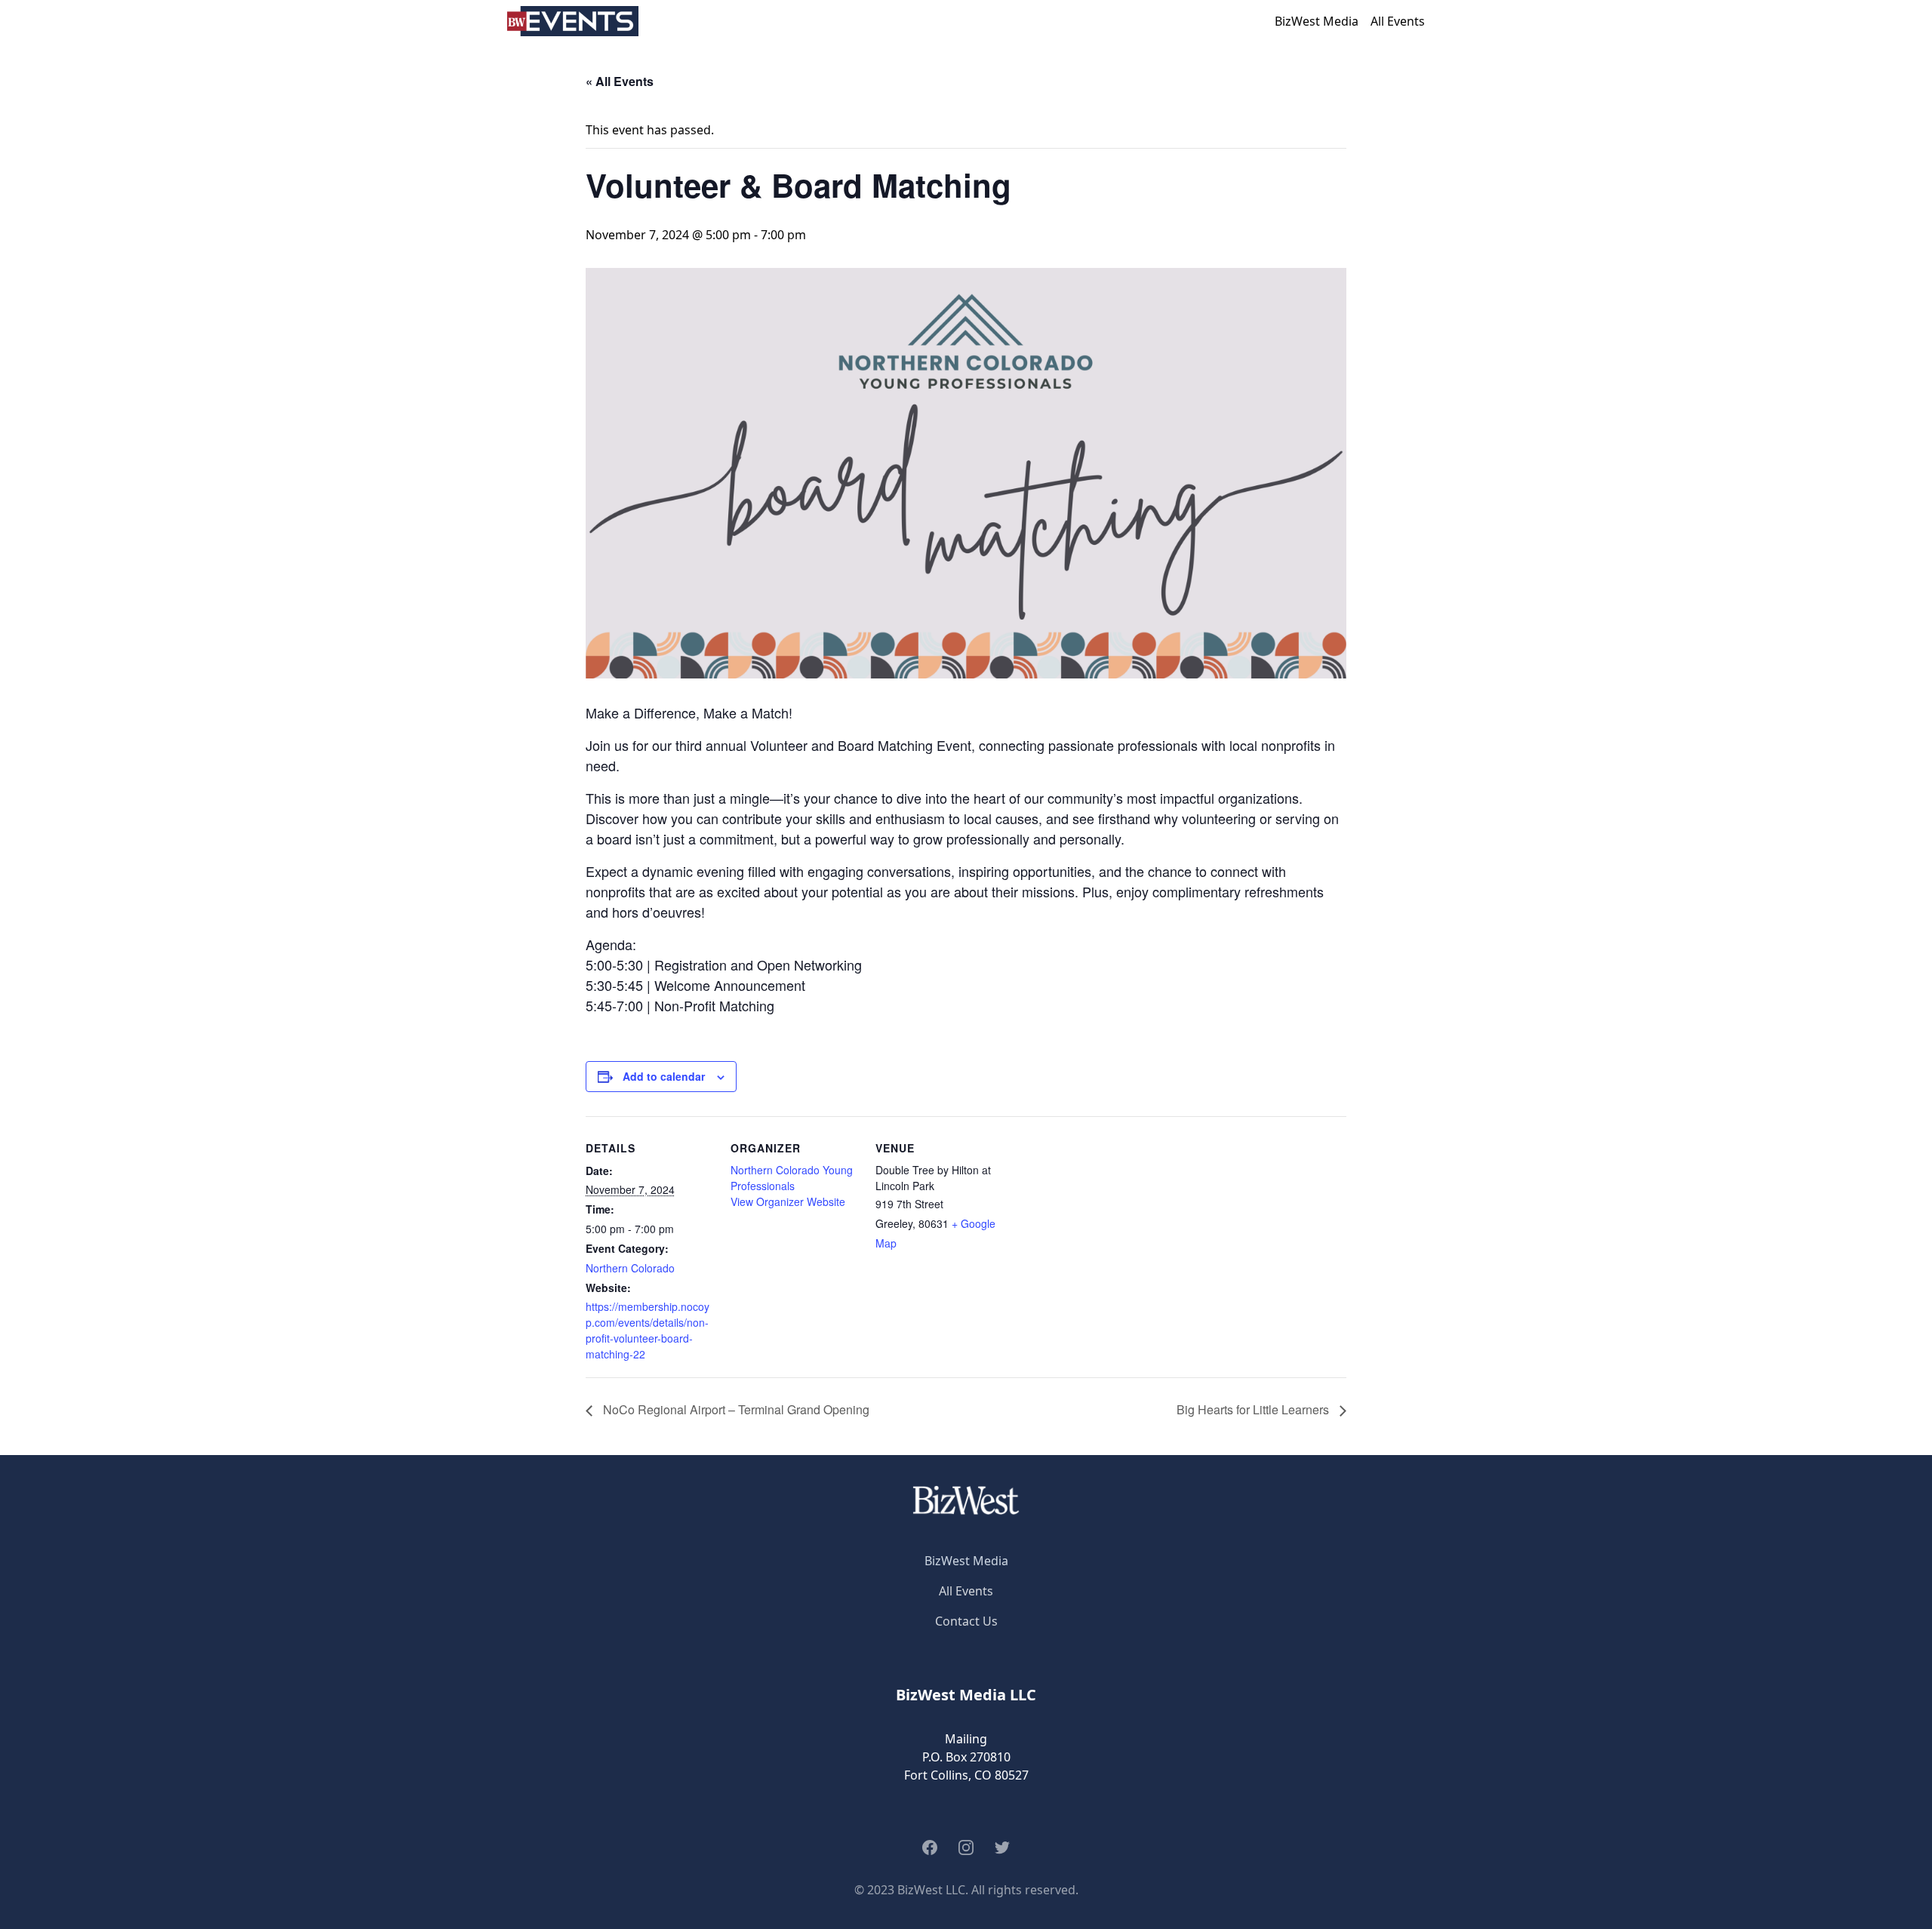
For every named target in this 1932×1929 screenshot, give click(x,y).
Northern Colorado (630, 1268)
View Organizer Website (788, 1201)
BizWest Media (1317, 21)
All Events (1398, 21)
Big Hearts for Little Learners (1254, 1409)
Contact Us (966, 1621)
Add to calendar (664, 1076)
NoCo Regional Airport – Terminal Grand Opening (735, 1409)
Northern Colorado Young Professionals (792, 1178)
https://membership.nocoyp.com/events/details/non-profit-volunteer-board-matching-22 (648, 1330)
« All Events (620, 81)
